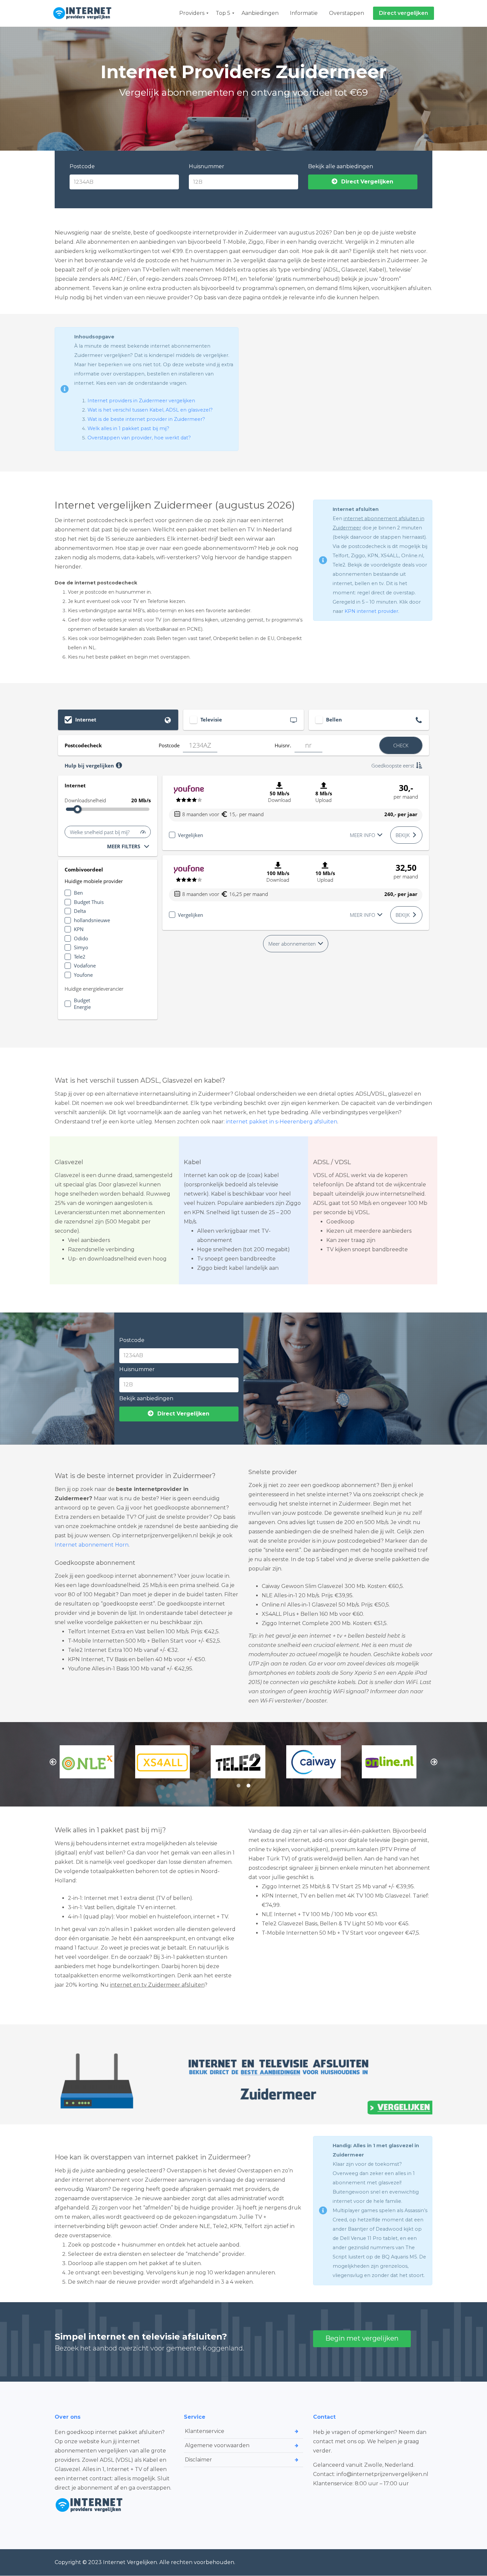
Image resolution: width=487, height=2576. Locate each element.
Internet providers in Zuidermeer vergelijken (141, 401)
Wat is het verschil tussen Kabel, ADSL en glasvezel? (150, 410)
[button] (53, 1762)
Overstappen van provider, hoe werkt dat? (139, 438)
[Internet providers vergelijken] (84, 13)
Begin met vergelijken (362, 2338)
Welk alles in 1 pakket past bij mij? (128, 428)
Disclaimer (198, 2460)
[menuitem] (192, 13)
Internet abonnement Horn (92, 1545)
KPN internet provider (371, 611)
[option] (92, 1762)
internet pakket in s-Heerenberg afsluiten (282, 1122)
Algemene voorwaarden (217, 2445)
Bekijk (403, 835)
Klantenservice (205, 2431)
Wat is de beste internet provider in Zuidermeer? (146, 419)
